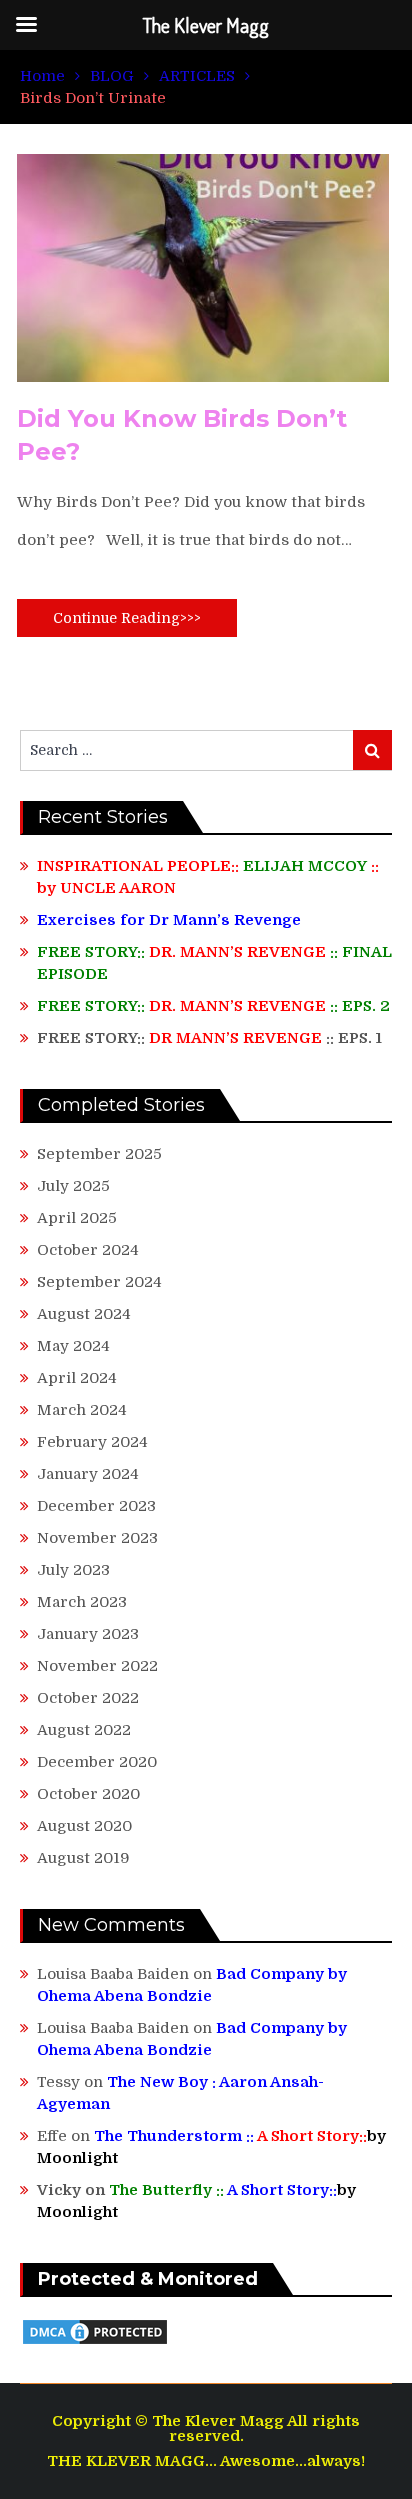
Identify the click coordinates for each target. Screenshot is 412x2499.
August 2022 (84, 1730)
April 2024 (77, 1378)
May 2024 (73, 1346)
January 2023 (88, 1634)
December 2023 (96, 1506)
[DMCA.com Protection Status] (95, 2342)
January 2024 (88, 1474)
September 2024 (99, 1282)
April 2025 (77, 1218)
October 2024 (88, 1250)
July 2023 (73, 1570)
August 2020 (84, 1826)
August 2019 (83, 1858)
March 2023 (82, 1602)
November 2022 (97, 1666)
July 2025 (73, 1186)
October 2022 (88, 1698)
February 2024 (92, 1442)
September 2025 (99, 1154)
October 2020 (88, 1794)
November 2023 (97, 1538)
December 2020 (97, 1762)
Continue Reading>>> (127, 618)
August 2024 (84, 1314)
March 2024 (82, 1410)
